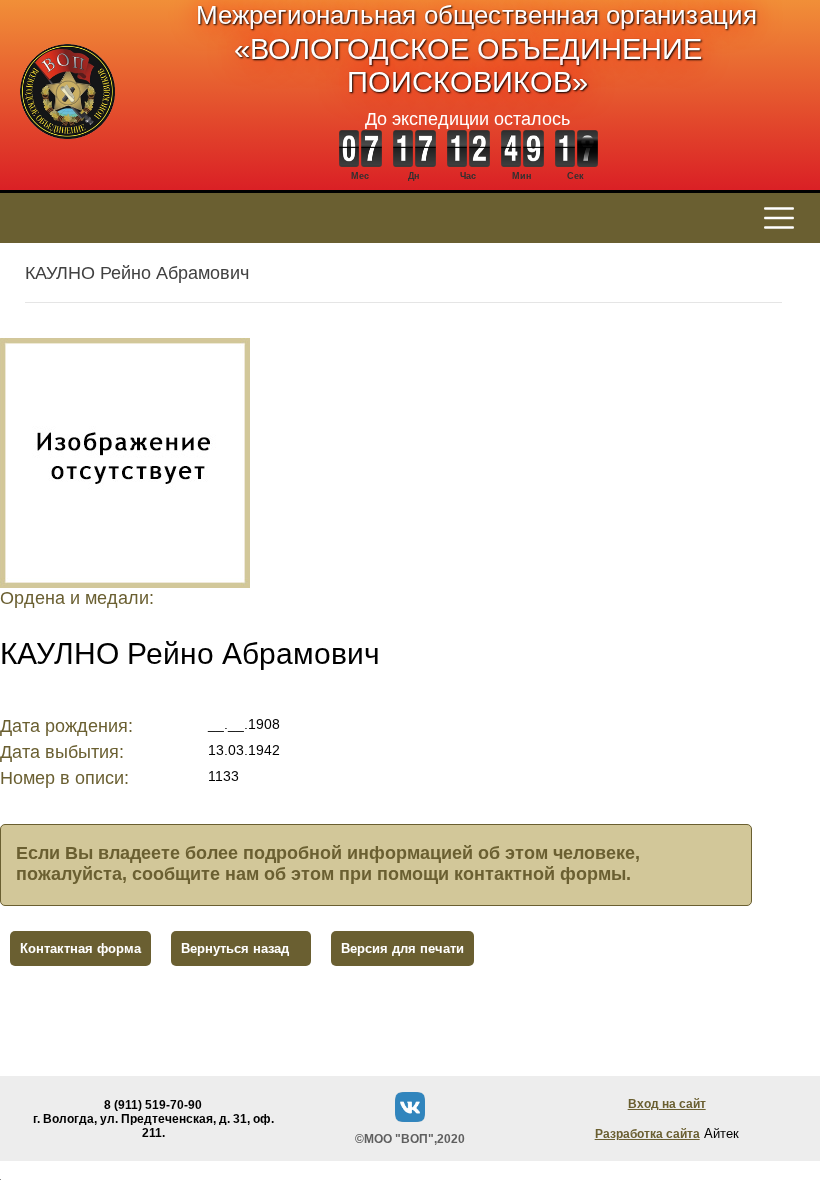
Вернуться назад (235, 948)
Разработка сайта (647, 1134)
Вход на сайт (667, 1104)
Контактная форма (80, 948)
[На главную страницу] (67, 149)
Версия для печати (402, 948)
